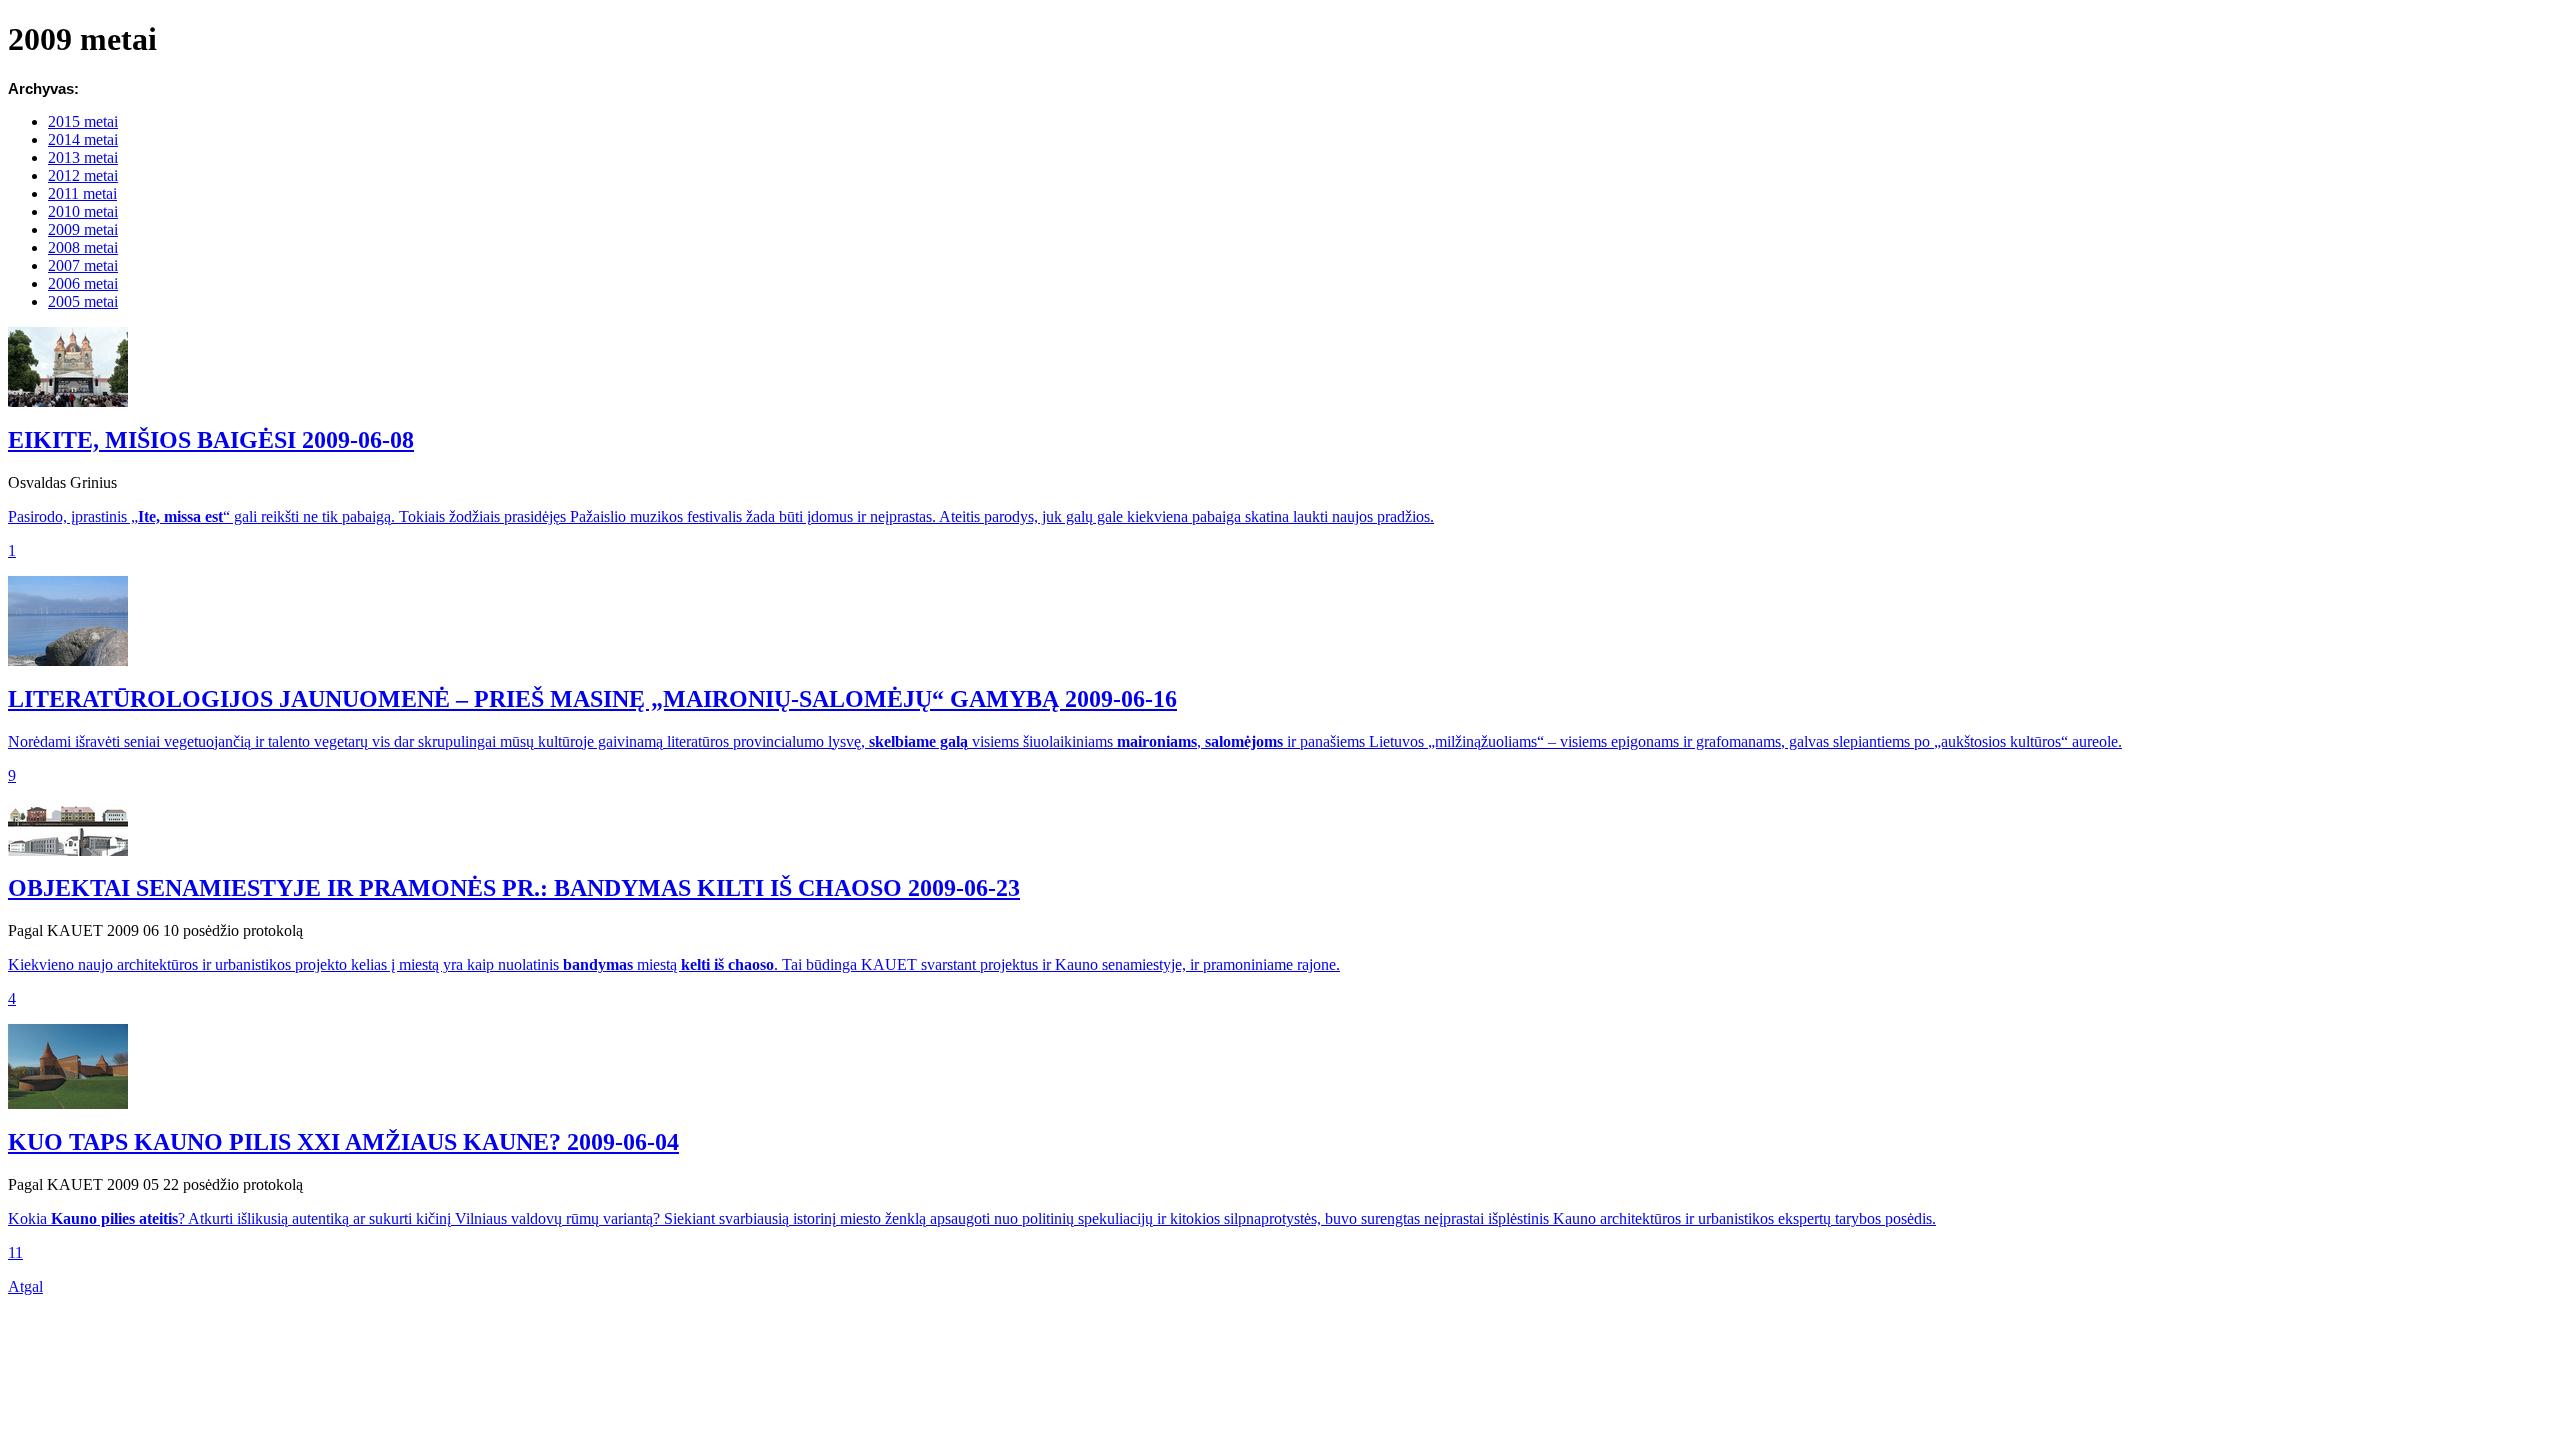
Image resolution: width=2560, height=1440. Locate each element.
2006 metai (83, 283)
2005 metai (83, 301)
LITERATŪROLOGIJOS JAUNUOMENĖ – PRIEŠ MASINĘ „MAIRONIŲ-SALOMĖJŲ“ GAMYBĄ (592, 699)
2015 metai (83, 121)
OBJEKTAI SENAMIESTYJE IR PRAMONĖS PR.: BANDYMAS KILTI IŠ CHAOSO (514, 888)
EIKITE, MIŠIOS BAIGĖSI (211, 440)
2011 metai (82, 193)
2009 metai (83, 229)
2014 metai (83, 139)
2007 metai (83, 265)
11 (15, 1252)
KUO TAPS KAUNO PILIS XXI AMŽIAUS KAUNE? (343, 1142)
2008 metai (83, 247)
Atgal (25, 1286)
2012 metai (83, 175)
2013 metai (83, 157)
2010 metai (83, 211)
